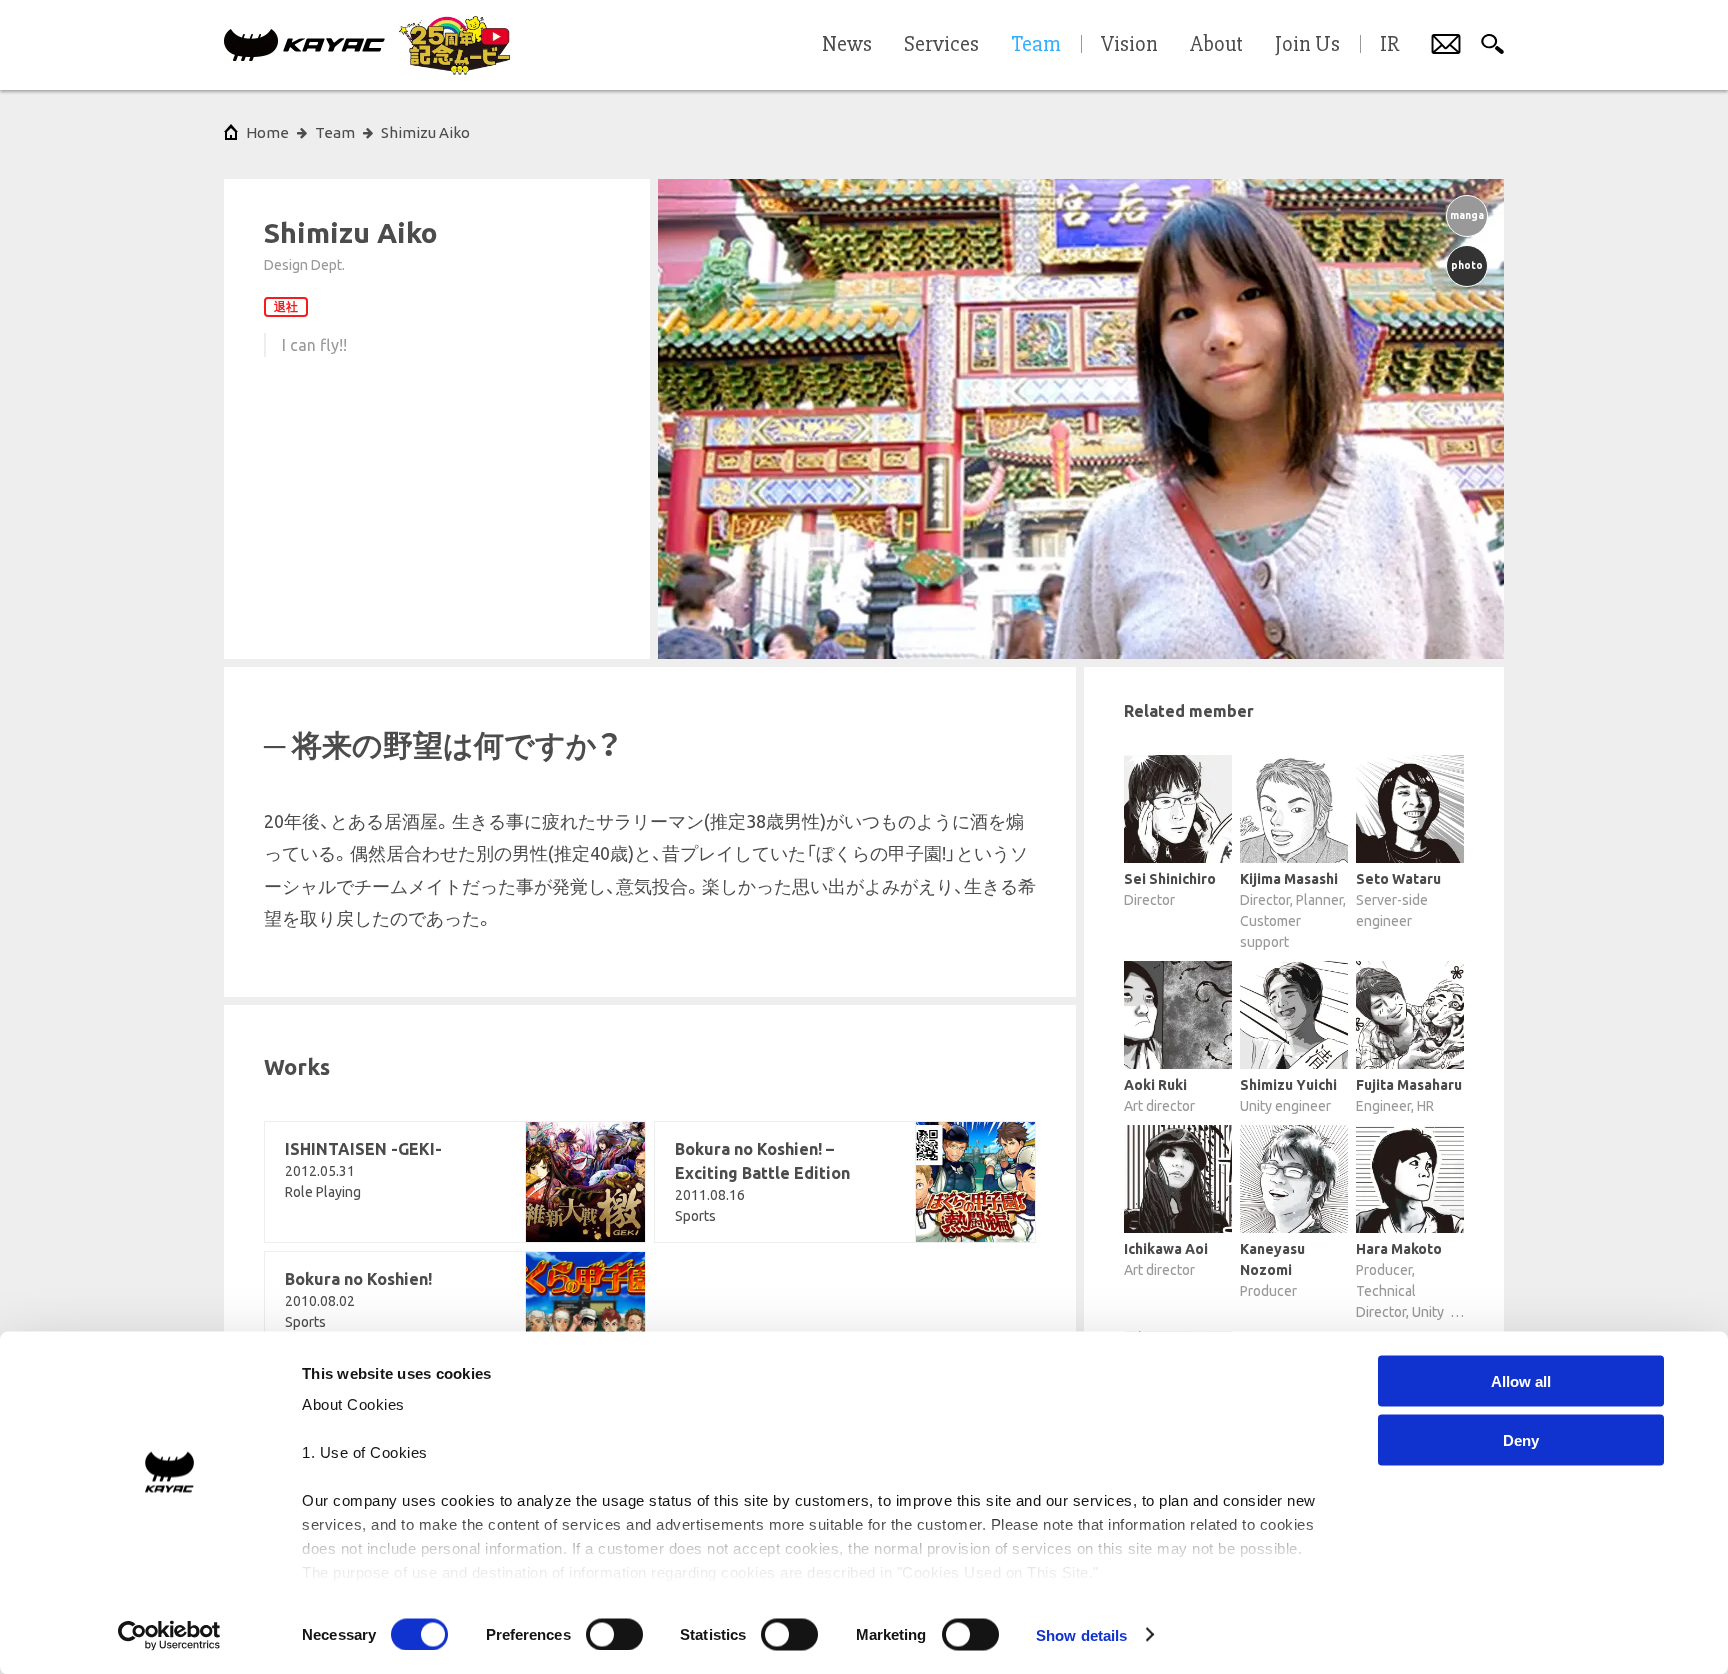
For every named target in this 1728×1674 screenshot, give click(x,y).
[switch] (614, 1634)
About (1216, 45)
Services (941, 45)
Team (335, 132)
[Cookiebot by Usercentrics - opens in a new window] (169, 1635)
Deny (1521, 1439)
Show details (1081, 1634)
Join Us (1307, 45)
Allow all (1521, 1381)
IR (1389, 45)
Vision (1129, 45)
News (847, 45)
